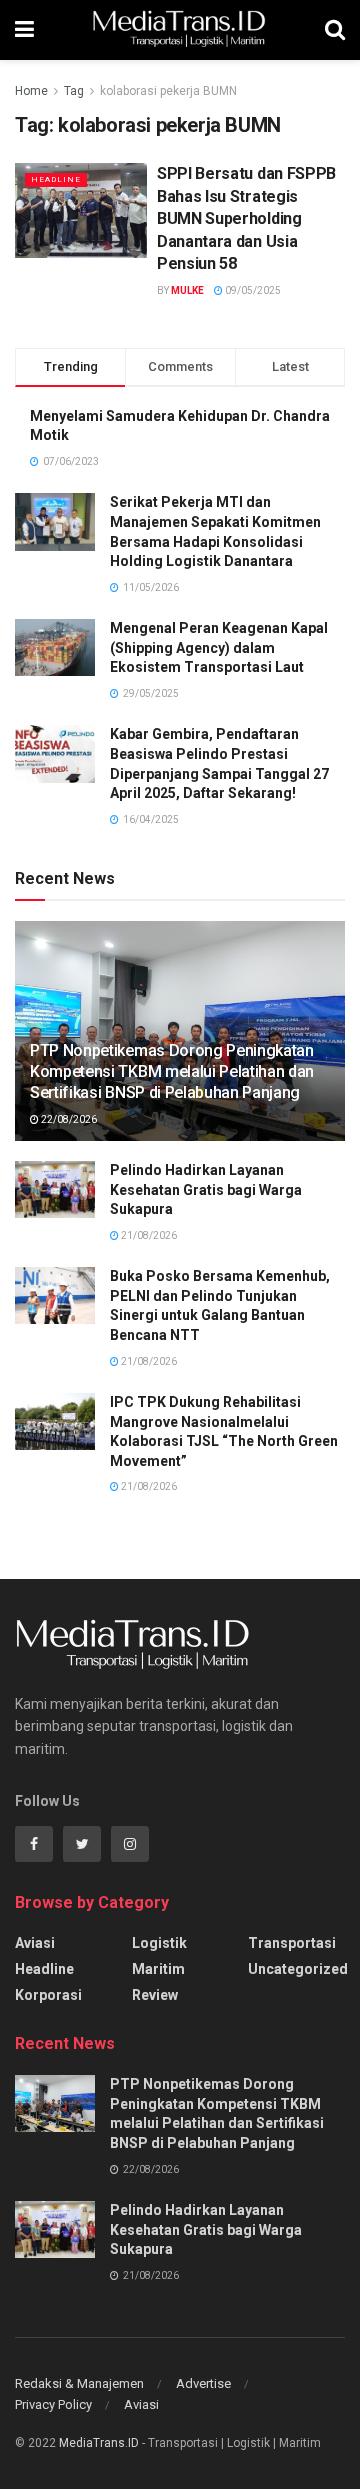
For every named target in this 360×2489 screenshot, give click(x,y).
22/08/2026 (68, 1119)
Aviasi (35, 1943)
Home (31, 91)
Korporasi (48, 1995)
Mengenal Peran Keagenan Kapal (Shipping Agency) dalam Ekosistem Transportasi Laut (219, 647)
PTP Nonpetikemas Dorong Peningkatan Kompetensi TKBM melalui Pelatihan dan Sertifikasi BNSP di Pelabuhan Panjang (172, 1071)
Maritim (158, 1969)
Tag (74, 91)
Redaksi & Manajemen (79, 2383)
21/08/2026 (148, 1235)
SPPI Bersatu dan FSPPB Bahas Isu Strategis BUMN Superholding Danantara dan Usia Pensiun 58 (246, 218)
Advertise (203, 2383)
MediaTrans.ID (99, 2443)
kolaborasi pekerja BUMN (168, 91)
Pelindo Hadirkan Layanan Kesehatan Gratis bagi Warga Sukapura (206, 1189)
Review (155, 1995)
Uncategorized (298, 1969)
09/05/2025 (252, 290)
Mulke (187, 290)
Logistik (159, 1943)
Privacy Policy (53, 2404)
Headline (56, 179)
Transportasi (292, 1943)
